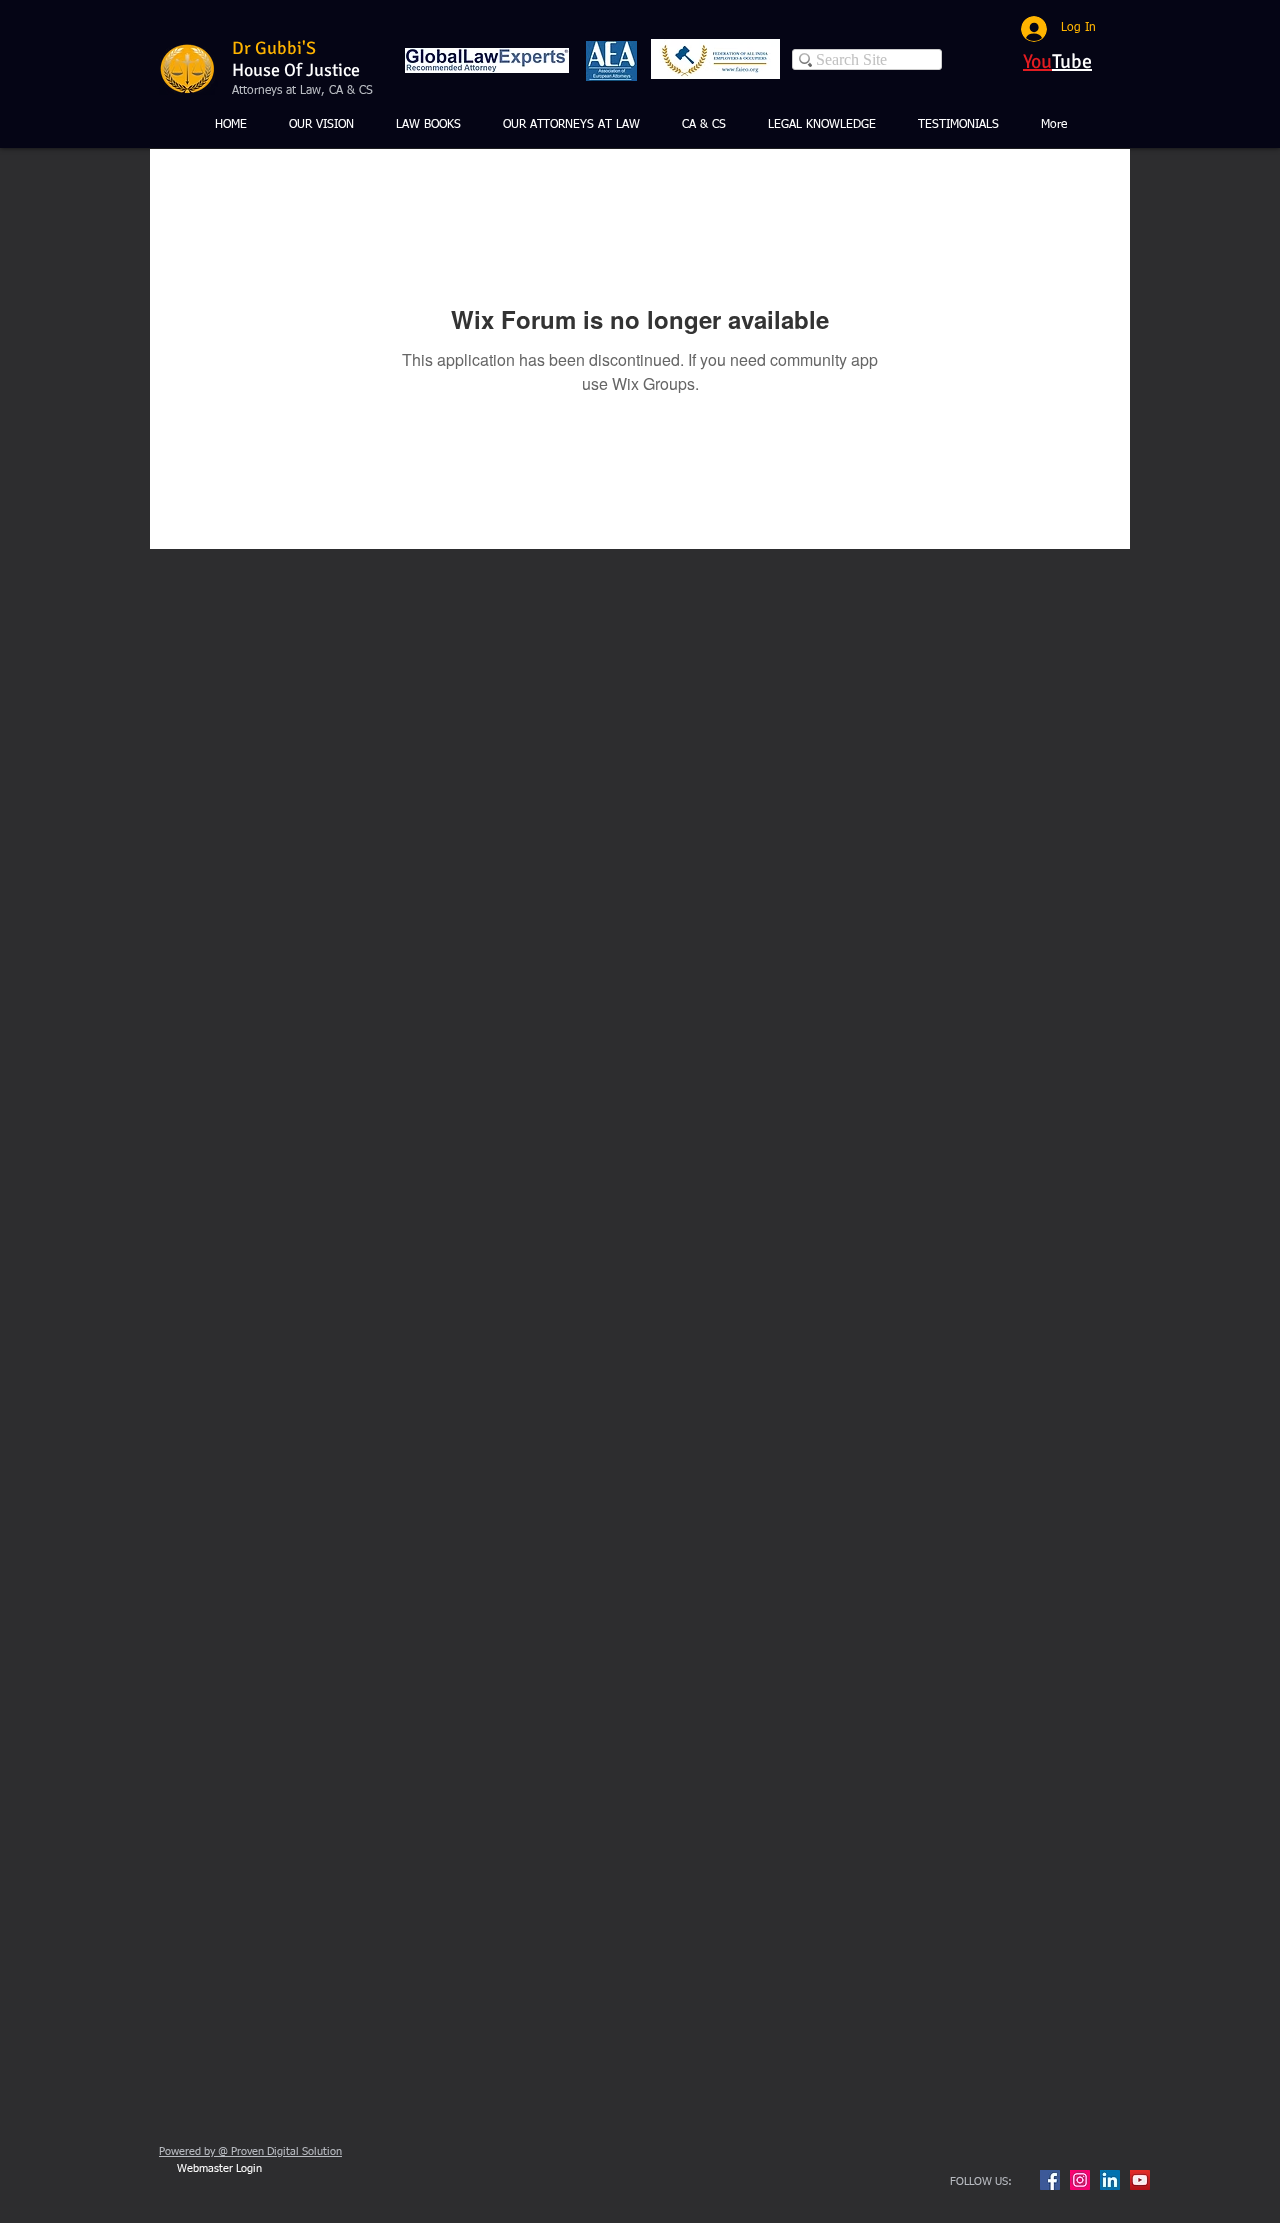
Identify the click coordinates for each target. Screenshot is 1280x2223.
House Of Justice (296, 70)
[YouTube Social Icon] (1140, 2180)
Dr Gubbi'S (274, 48)
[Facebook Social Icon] (1050, 2180)
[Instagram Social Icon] (1080, 2180)
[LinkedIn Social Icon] (1110, 2180)
